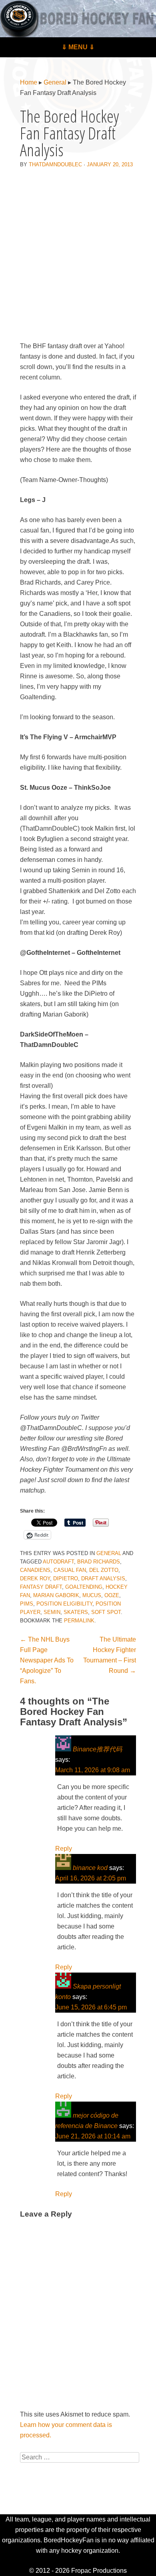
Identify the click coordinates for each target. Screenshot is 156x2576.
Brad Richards (99, 1562)
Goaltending (84, 1587)
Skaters (76, 1612)
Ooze (112, 1595)
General (55, 82)
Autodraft (58, 1562)
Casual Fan (70, 1570)
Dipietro (66, 1578)
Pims (27, 1604)
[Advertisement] (78, 256)
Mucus (92, 1595)
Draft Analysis (103, 1578)
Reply (64, 1849)
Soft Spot (106, 1612)
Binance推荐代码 (97, 1749)
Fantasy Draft (41, 1587)
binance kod (90, 1868)
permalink (79, 1621)
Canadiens (35, 1570)
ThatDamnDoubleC (55, 164)
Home (29, 82)
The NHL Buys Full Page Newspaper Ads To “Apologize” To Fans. (47, 1660)
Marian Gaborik (56, 1595)
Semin (52, 1612)
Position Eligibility (64, 1604)
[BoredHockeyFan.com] (78, 19)
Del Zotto (104, 1570)
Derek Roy (35, 1578)
